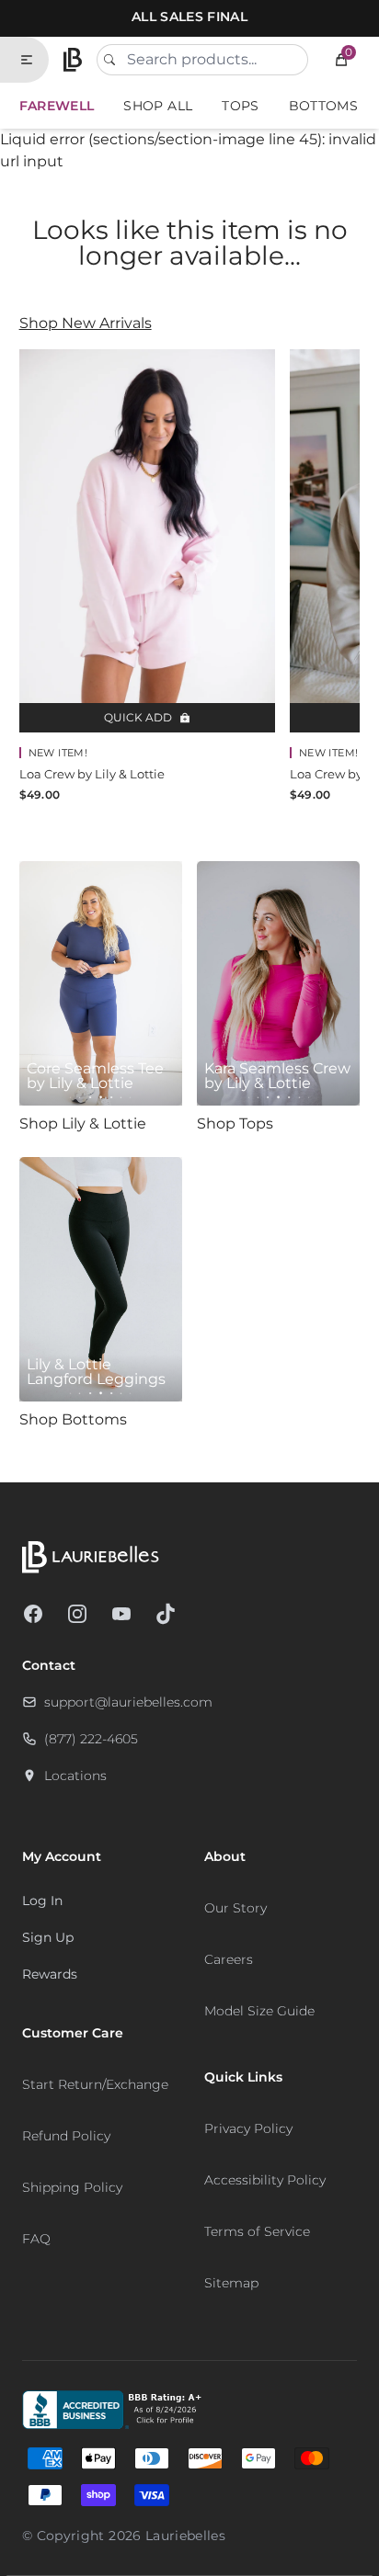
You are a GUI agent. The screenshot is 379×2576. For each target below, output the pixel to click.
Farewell (57, 106)
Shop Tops (235, 1123)
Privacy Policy (248, 2128)
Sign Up (48, 1937)
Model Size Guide (259, 2011)
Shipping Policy (72, 2187)
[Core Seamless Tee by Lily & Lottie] (101, 983)
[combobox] (203, 60)
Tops (240, 106)
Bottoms (323, 106)
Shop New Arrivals (86, 323)
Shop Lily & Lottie (83, 1123)
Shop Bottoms (73, 1419)
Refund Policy (66, 2136)
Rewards (50, 1974)
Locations (75, 1776)
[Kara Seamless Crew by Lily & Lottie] (278, 983)
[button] (341, 60)
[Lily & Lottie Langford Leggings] (101, 1279)
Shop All (158, 106)
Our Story (235, 1908)
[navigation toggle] (34, 60)
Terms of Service (257, 2231)
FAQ (36, 2239)
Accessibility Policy (265, 2180)
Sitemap (231, 2283)
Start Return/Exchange (95, 2084)
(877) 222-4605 (91, 1739)
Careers (229, 1959)
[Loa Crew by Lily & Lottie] (147, 541)
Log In (42, 1901)
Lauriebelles (185, 2536)
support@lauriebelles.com (128, 1702)
